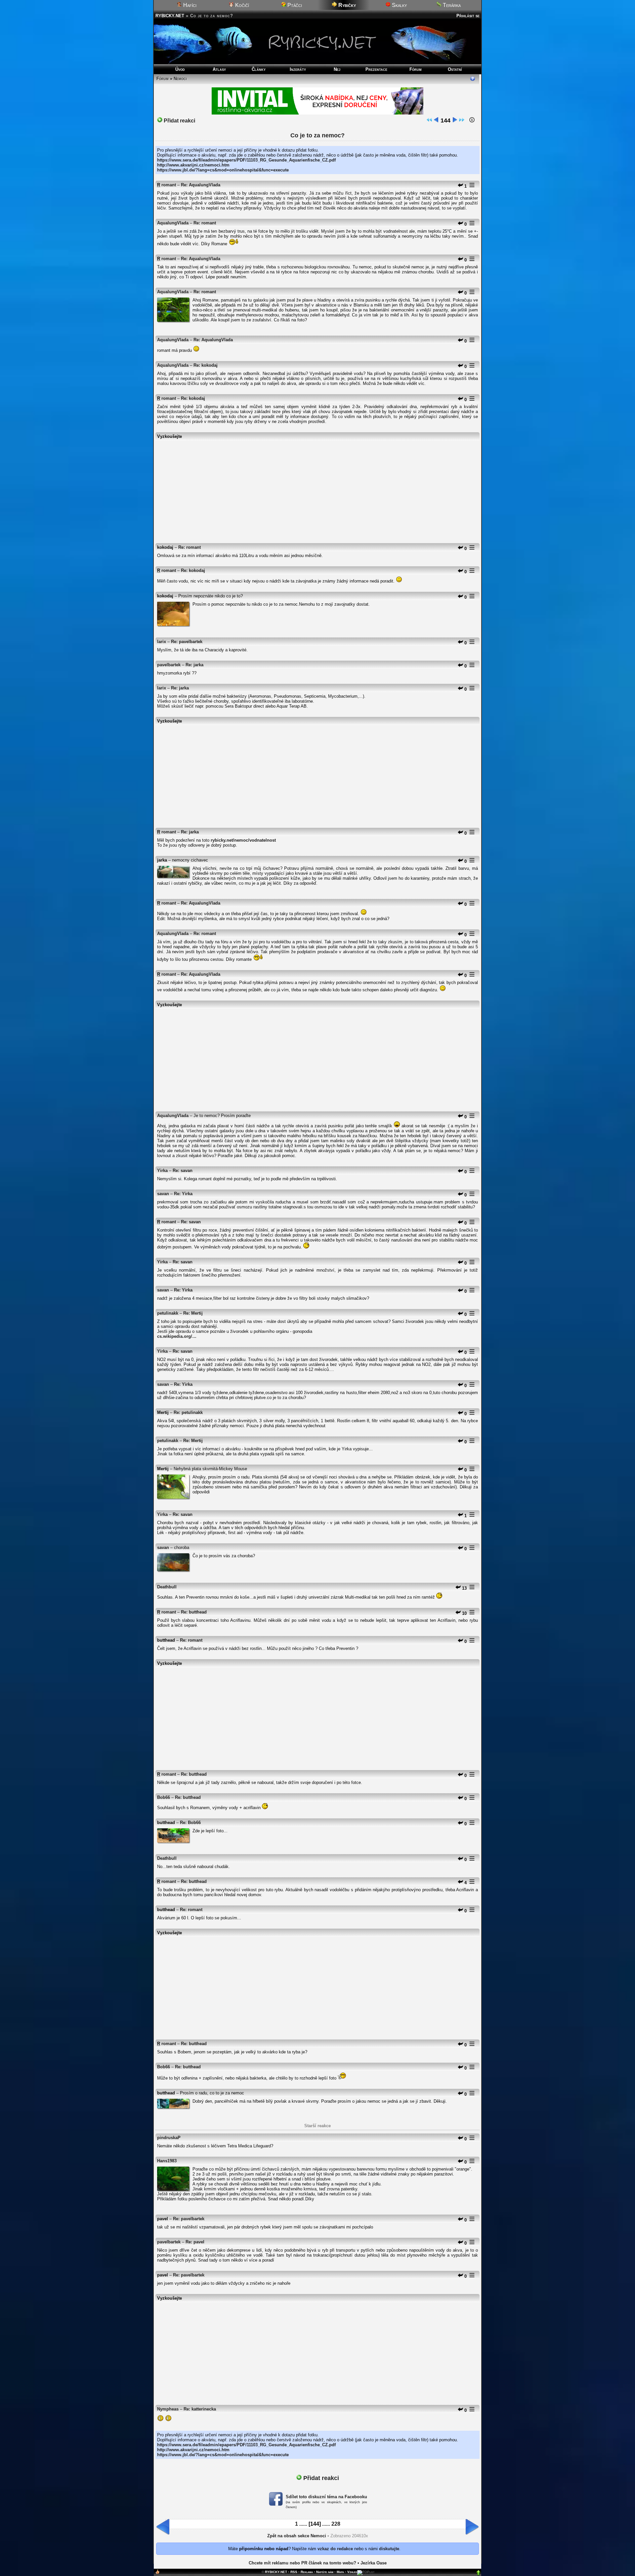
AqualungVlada (173, 223)
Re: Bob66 (190, 1823)
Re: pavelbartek (187, 642)
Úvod (180, 69)
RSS (294, 2572)
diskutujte (389, 2549)
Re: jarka (194, 665)
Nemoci (180, 79)
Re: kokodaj (206, 365)
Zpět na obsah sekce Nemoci (297, 2536)
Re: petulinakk (188, 1412)
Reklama (307, 2572)
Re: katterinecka (200, 2409)
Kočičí (241, 5)
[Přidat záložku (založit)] (157, 2573)
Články (259, 69)
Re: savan (183, 1171)
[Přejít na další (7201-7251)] (455, 121)
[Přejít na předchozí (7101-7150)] (436, 121)
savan (163, 1194)
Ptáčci (294, 5)
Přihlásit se (468, 16)
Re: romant (205, 223)
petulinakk (168, 1313)
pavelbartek (169, 665)
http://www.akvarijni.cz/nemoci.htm (193, 165)
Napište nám (325, 2572)
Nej (337, 69)
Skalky (399, 5)
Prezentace (376, 69)
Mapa (340, 2572)
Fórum (416, 69)
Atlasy (219, 69)
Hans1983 (167, 2161)
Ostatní (455, 69)
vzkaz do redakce (335, 2549)
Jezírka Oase (374, 2563)
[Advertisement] (317, 489)
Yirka (162, 1171)
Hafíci (189, 5)
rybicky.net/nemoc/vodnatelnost (243, 840)
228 (336, 2524)
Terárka (451, 5)
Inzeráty (298, 69)
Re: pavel (195, 2242)
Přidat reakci (179, 121)
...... (303, 2524)
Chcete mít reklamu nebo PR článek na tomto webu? (302, 2563)
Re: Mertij (193, 1313)
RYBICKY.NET (170, 16)
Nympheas (168, 2409)
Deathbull (167, 1587)
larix (162, 642)
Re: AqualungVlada (201, 185)
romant (169, 185)
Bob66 (164, 1797)
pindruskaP (169, 2138)
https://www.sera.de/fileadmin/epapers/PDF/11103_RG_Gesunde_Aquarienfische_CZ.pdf (246, 160)
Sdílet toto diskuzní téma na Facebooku (326, 2497)
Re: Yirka (183, 1194)
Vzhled (352, 2572)
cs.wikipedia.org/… (177, 1336)
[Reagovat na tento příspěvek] (460, 186)
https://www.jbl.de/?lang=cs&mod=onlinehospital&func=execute (223, 170)
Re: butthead (194, 1612)
